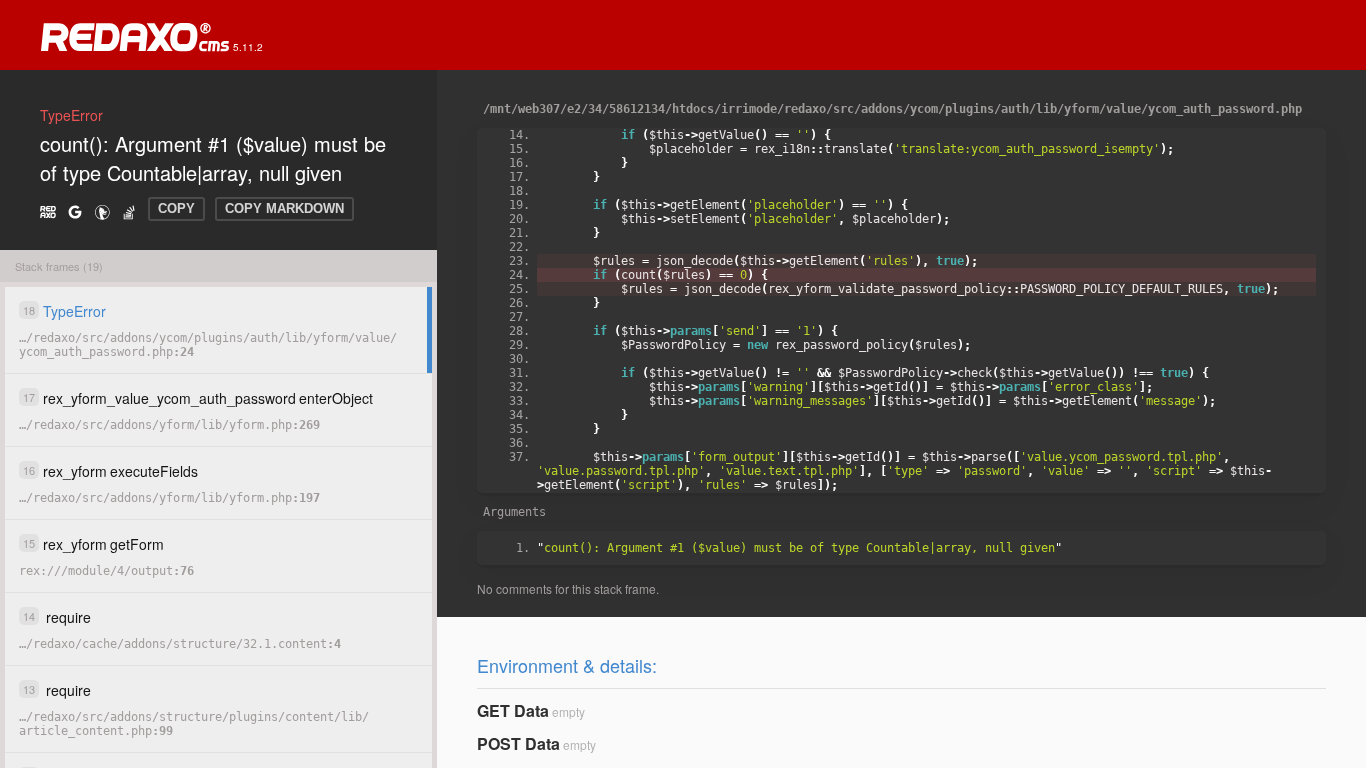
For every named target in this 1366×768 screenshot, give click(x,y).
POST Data (518, 743)
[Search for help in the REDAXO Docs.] (48, 211)
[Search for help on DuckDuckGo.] (102, 211)
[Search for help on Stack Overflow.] (129, 211)
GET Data (513, 710)
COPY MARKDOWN (284, 208)
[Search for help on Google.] (75, 211)
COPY (176, 208)
